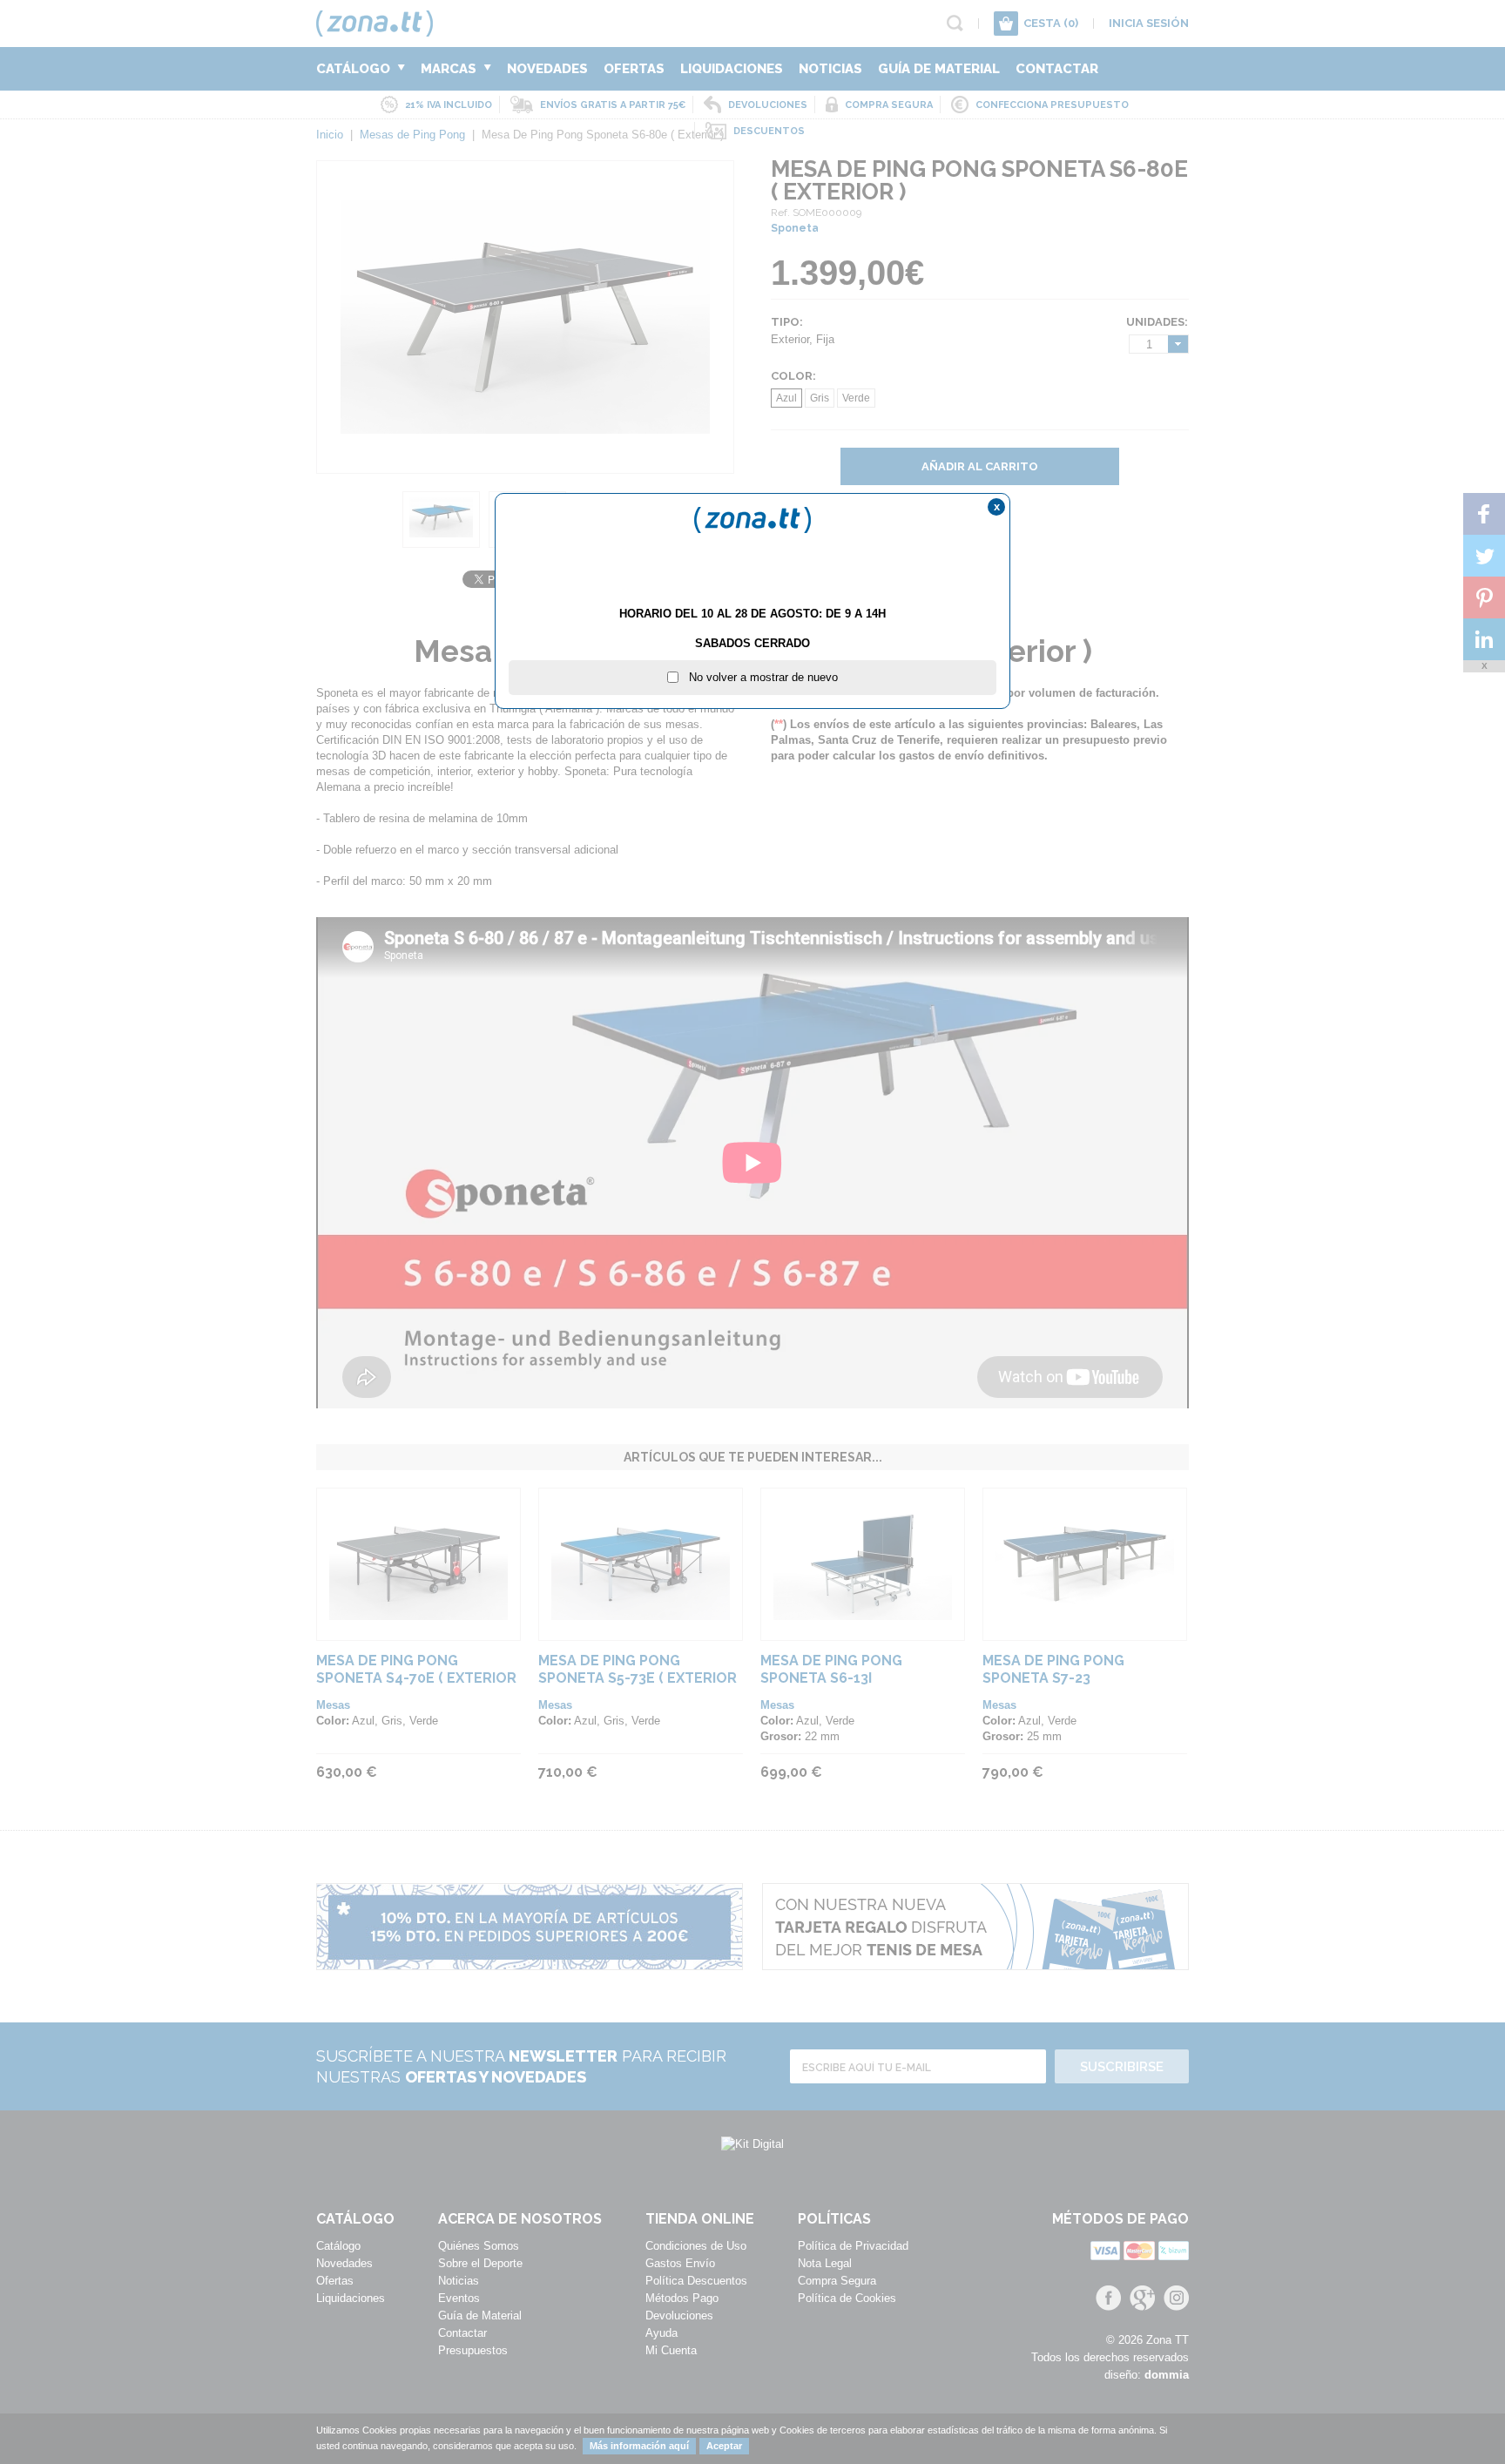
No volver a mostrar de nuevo (758, 677)
